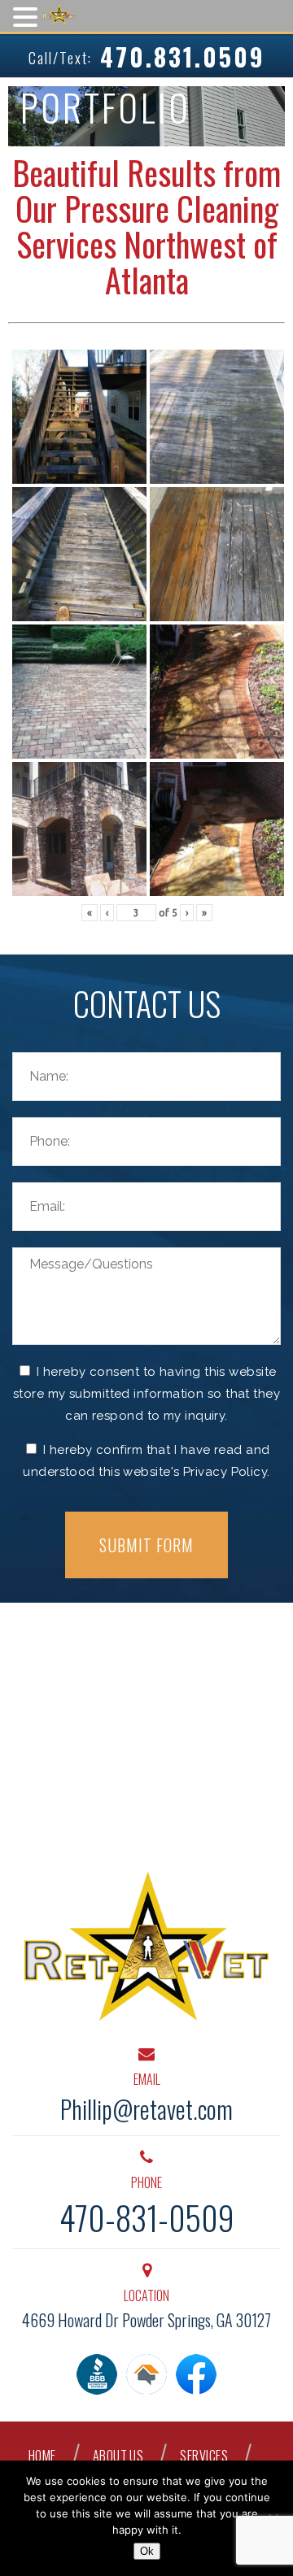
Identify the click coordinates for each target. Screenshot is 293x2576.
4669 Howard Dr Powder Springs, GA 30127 (146, 2320)
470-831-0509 (147, 2217)
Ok (147, 2551)
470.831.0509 (183, 57)
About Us (118, 2456)
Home (42, 2456)
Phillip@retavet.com (146, 2109)
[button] (28, 16)
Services (204, 2456)
